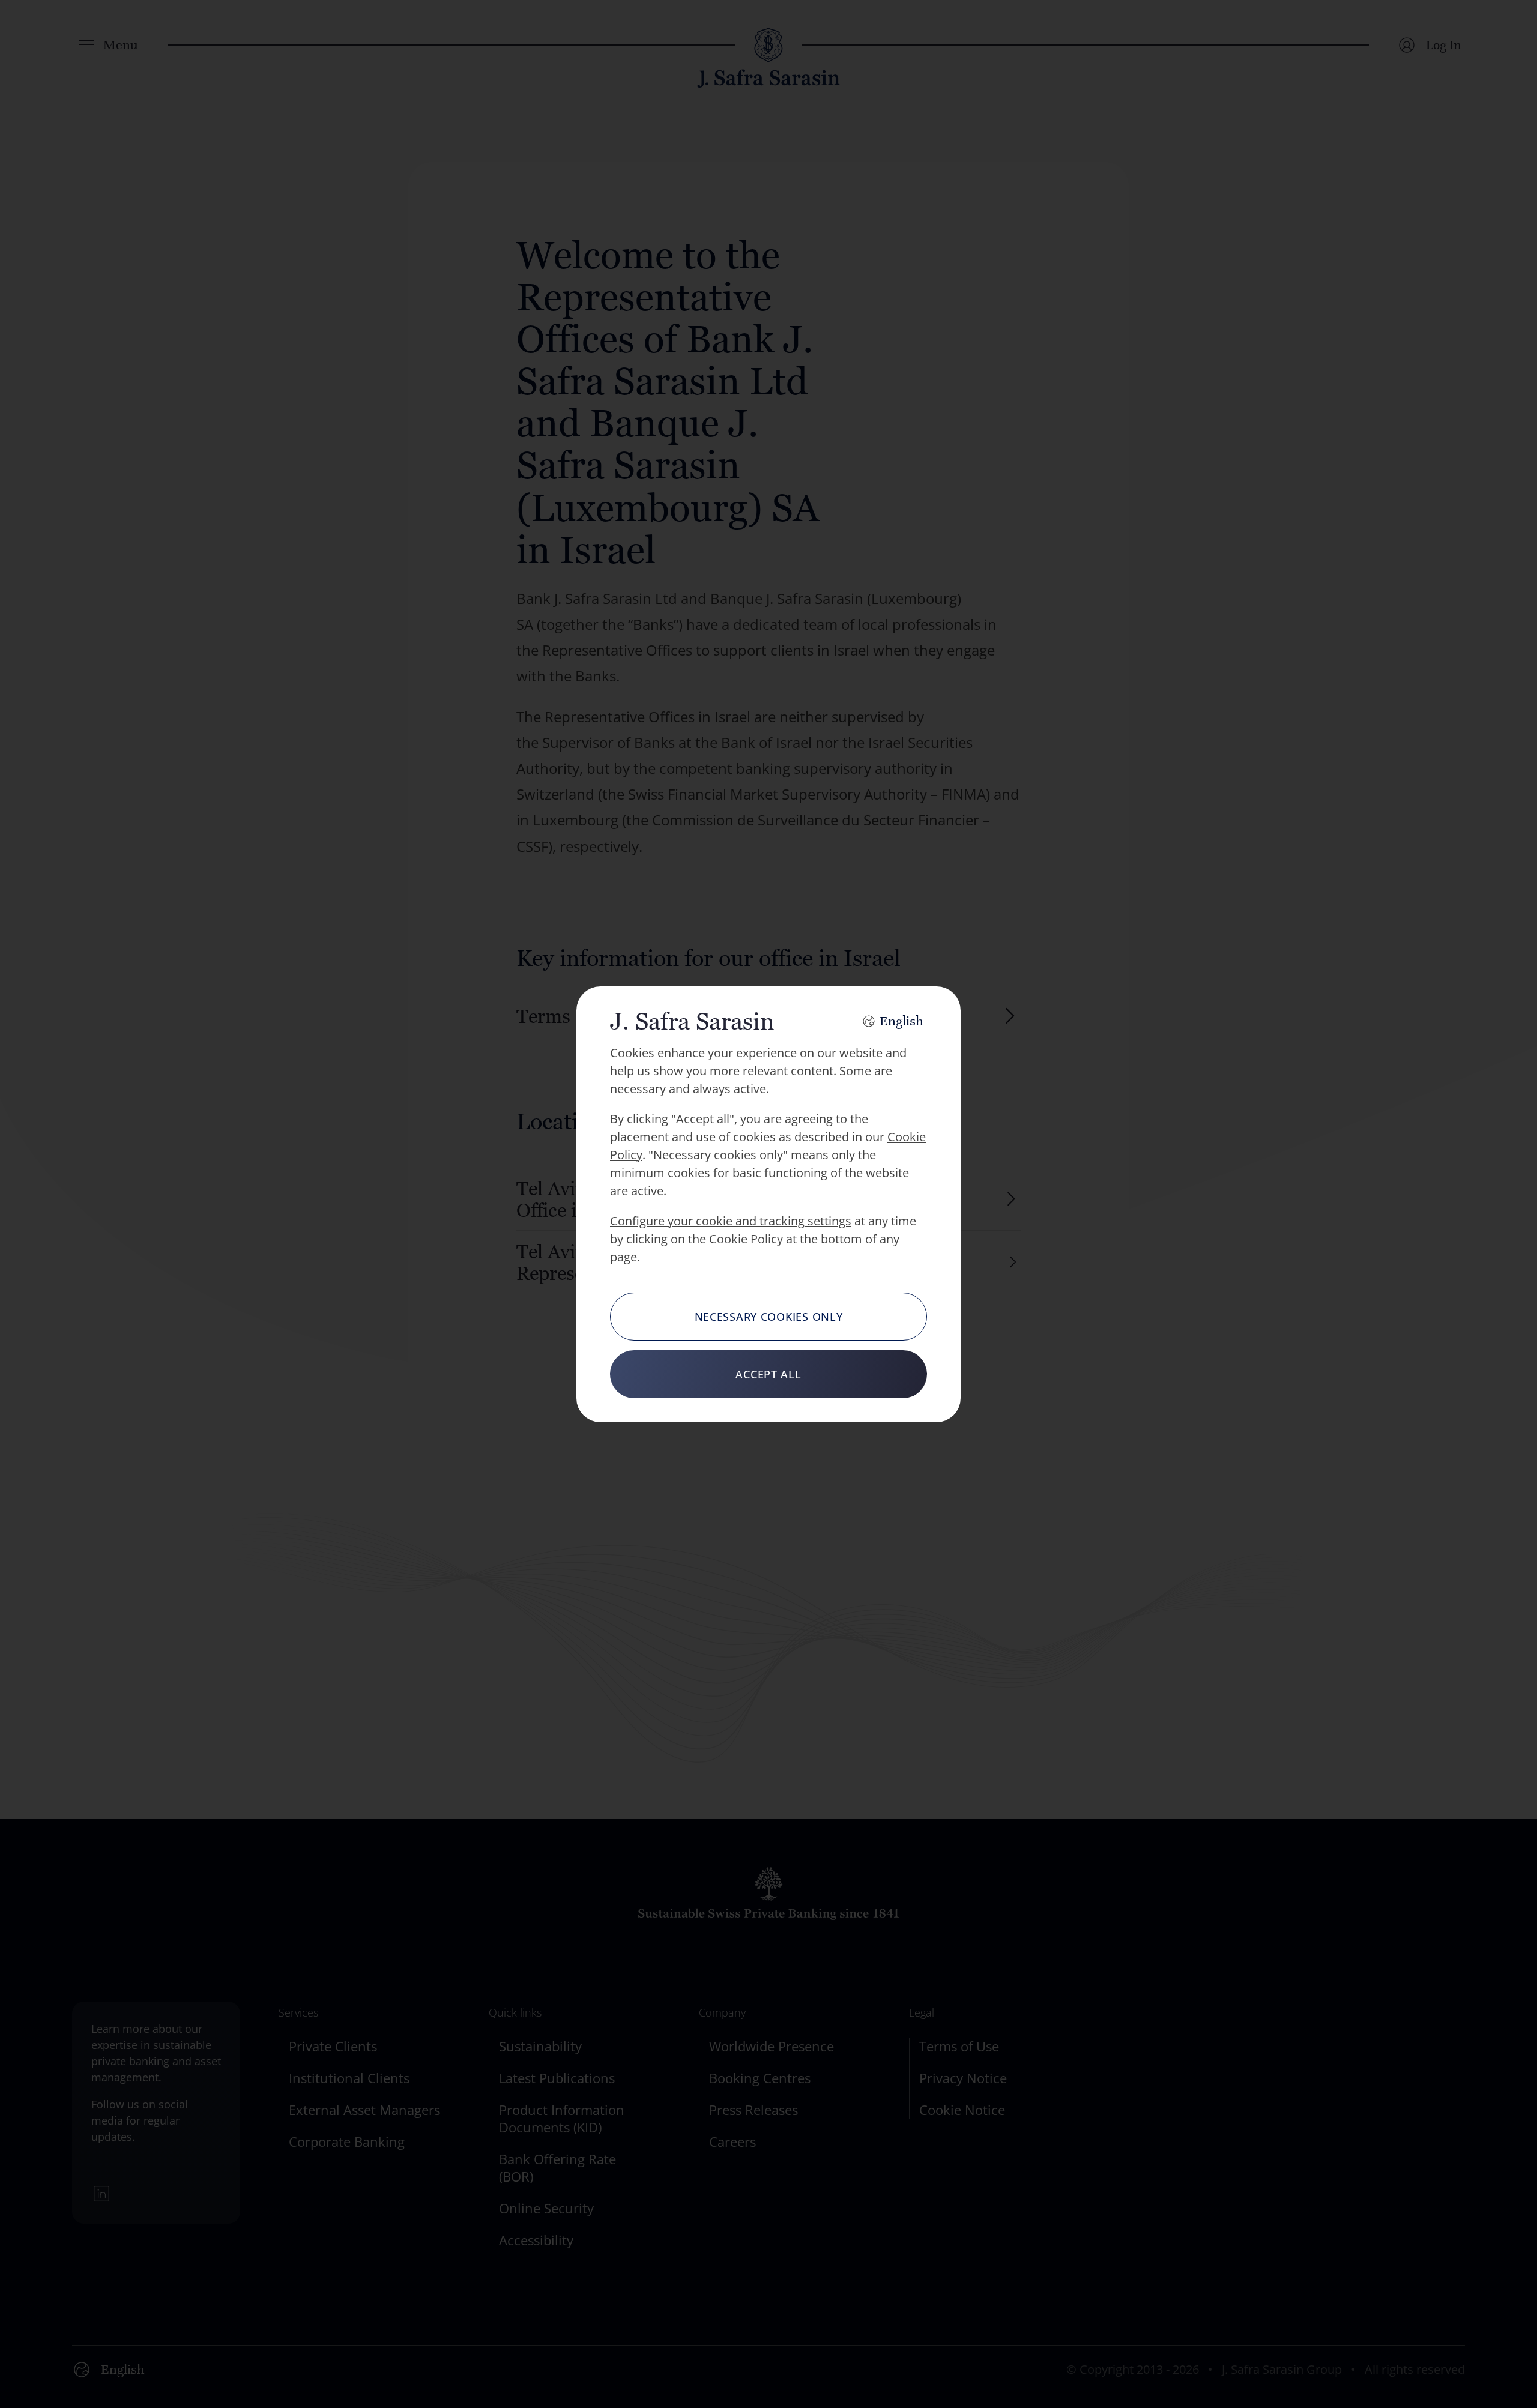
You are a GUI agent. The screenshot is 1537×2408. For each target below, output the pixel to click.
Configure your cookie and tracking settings (731, 1221)
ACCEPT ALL (768, 1374)
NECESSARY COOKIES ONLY (769, 1317)
